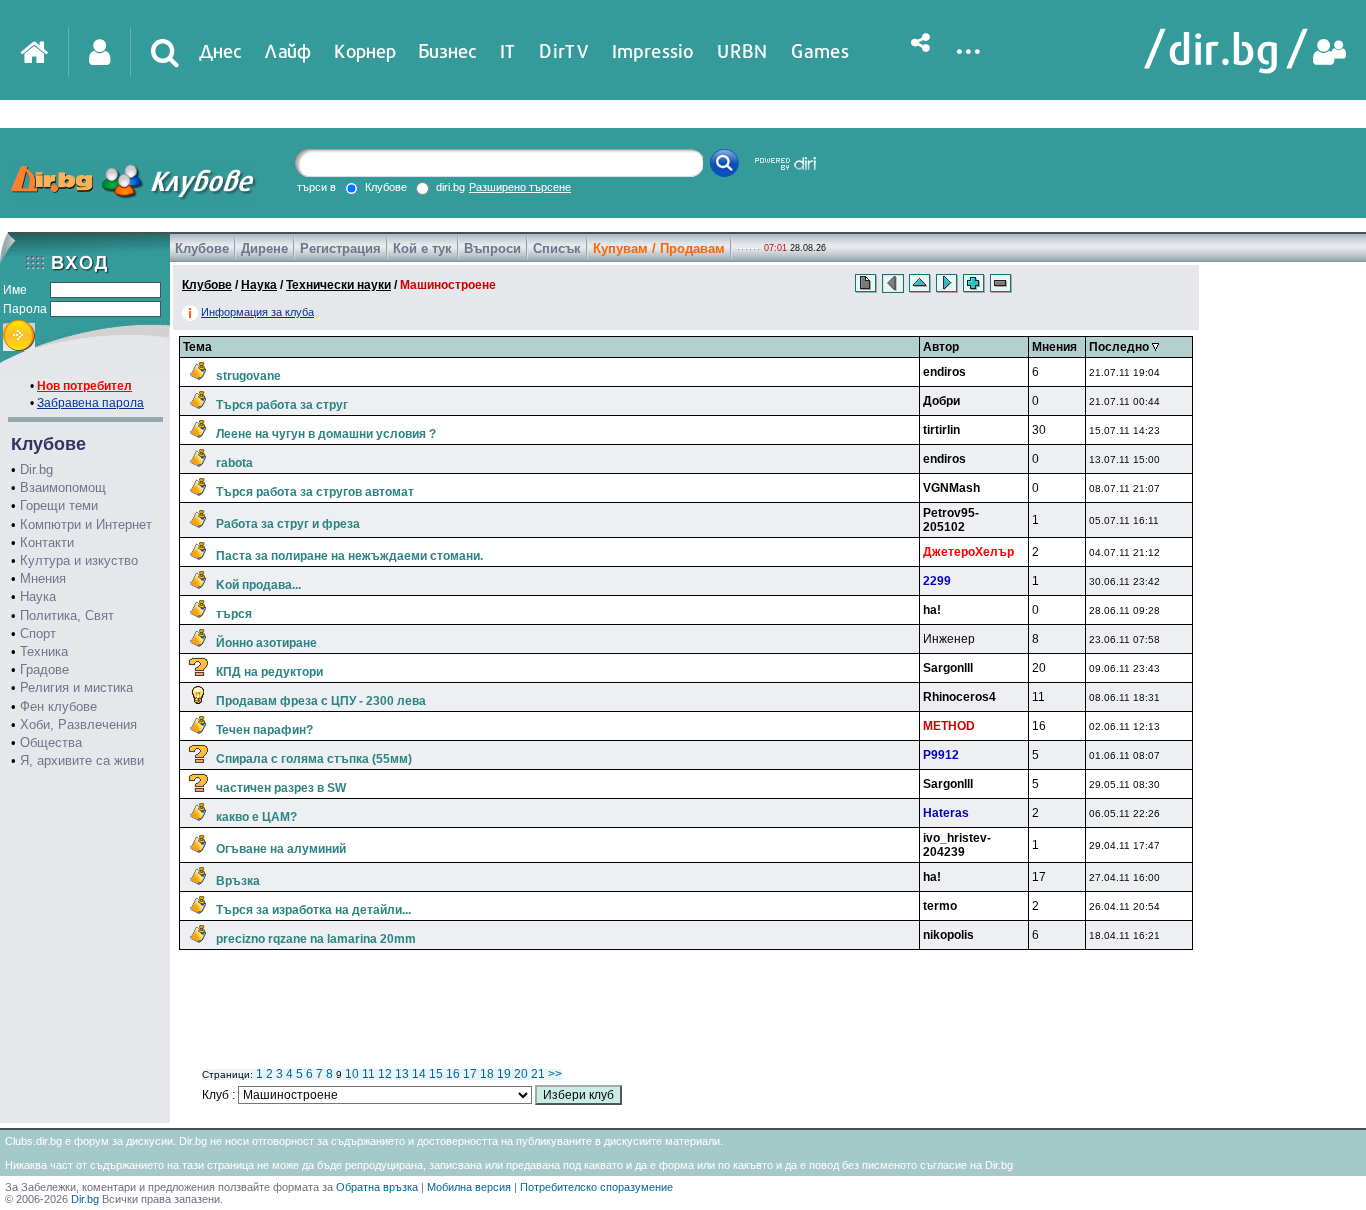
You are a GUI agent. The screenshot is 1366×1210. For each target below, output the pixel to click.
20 (521, 1074)
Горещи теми (59, 505)
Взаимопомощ (63, 487)
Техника (44, 651)
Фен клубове (58, 706)
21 (538, 1074)
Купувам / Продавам (659, 248)
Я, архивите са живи (82, 760)
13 (402, 1074)
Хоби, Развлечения (78, 724)
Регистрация (340, 248)
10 (352, 1074)
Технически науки (338, 285)
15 (436, 1074)
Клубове (202, 248)
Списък (557, 248)
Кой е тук (422, 248)
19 (504, 1074)
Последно (1120, 347)
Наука (38, 596)
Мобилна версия (469, 1187)
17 (470, 1074)
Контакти (47, 542)
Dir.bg (36, 469)
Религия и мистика (76, 687)
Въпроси (492, 248)
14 (419, 1074)
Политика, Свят (67, 615)
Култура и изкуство (79, 560)
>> (555, 1074)
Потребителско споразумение (596, 1187)
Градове (44, 669)
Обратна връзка (377, 1187)
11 (368, 1074)
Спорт (38, 633)
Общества (51, 742)
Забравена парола (90, 403)
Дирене (264, 248)
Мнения (43, 578)
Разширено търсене (520, 187)
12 (385, 1074)
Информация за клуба (257, 312)
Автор (941, 347)
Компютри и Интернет (86, 524)
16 (453, 1074)
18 (487, 1074)
